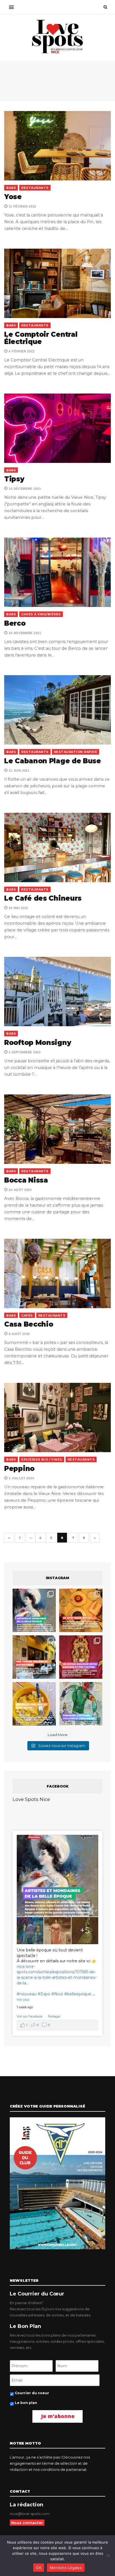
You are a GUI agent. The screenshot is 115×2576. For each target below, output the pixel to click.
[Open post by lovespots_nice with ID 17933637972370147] (34, 1610)
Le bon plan (26, 2403)
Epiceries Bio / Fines (42, 1459)
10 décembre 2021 (24, 489)
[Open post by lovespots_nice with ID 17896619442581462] (81, 1610)
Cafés (27, 1315)
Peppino (19, 1469)
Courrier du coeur (32, 2393)
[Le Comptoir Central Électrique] (57, 283)
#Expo (44, 1994)
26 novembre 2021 (25, 633)
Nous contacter (27, 2523)
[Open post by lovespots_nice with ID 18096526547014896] (81, 1657)
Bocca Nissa (26, 1180)
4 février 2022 (21, 351)
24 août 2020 (20, 1190)
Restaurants (35, 188)
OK (39, 2568)
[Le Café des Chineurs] (57, 847)
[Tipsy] (57, 428)
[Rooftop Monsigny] (57, 992)
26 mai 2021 (18, 908)
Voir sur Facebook (30, 2016)
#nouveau (27, 1994)
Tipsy (14, 479)
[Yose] (57, 146)
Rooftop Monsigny (38, 1043)
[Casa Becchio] (57, 1273)
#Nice (57, 1994)
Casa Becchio (29, 1324)
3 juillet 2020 (21, 1478)
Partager (54, 2016)
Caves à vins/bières (41, 614)
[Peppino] (57, 1417)
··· (31, 1538)
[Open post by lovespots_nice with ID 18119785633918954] (34, 1657)
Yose (13, 197)
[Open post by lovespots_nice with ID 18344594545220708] (34, 1704)
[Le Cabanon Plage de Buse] (57, 710)
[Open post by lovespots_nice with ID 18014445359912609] (81, 1704)
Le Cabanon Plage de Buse (53, 761)
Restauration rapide (76, 752)
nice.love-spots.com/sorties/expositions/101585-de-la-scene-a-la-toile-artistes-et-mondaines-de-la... (57, 1975)
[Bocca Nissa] (57, 1129)
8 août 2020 (19, 1334)
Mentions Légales (66, 2568)
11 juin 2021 (19, 771)
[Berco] (57, 572)
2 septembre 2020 (24, 1052)
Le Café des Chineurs (43, 898)
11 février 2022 (22, 206)
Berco (15, 623)
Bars (11, 188)
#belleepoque (78, 1994)
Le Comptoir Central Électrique (41, 338)
